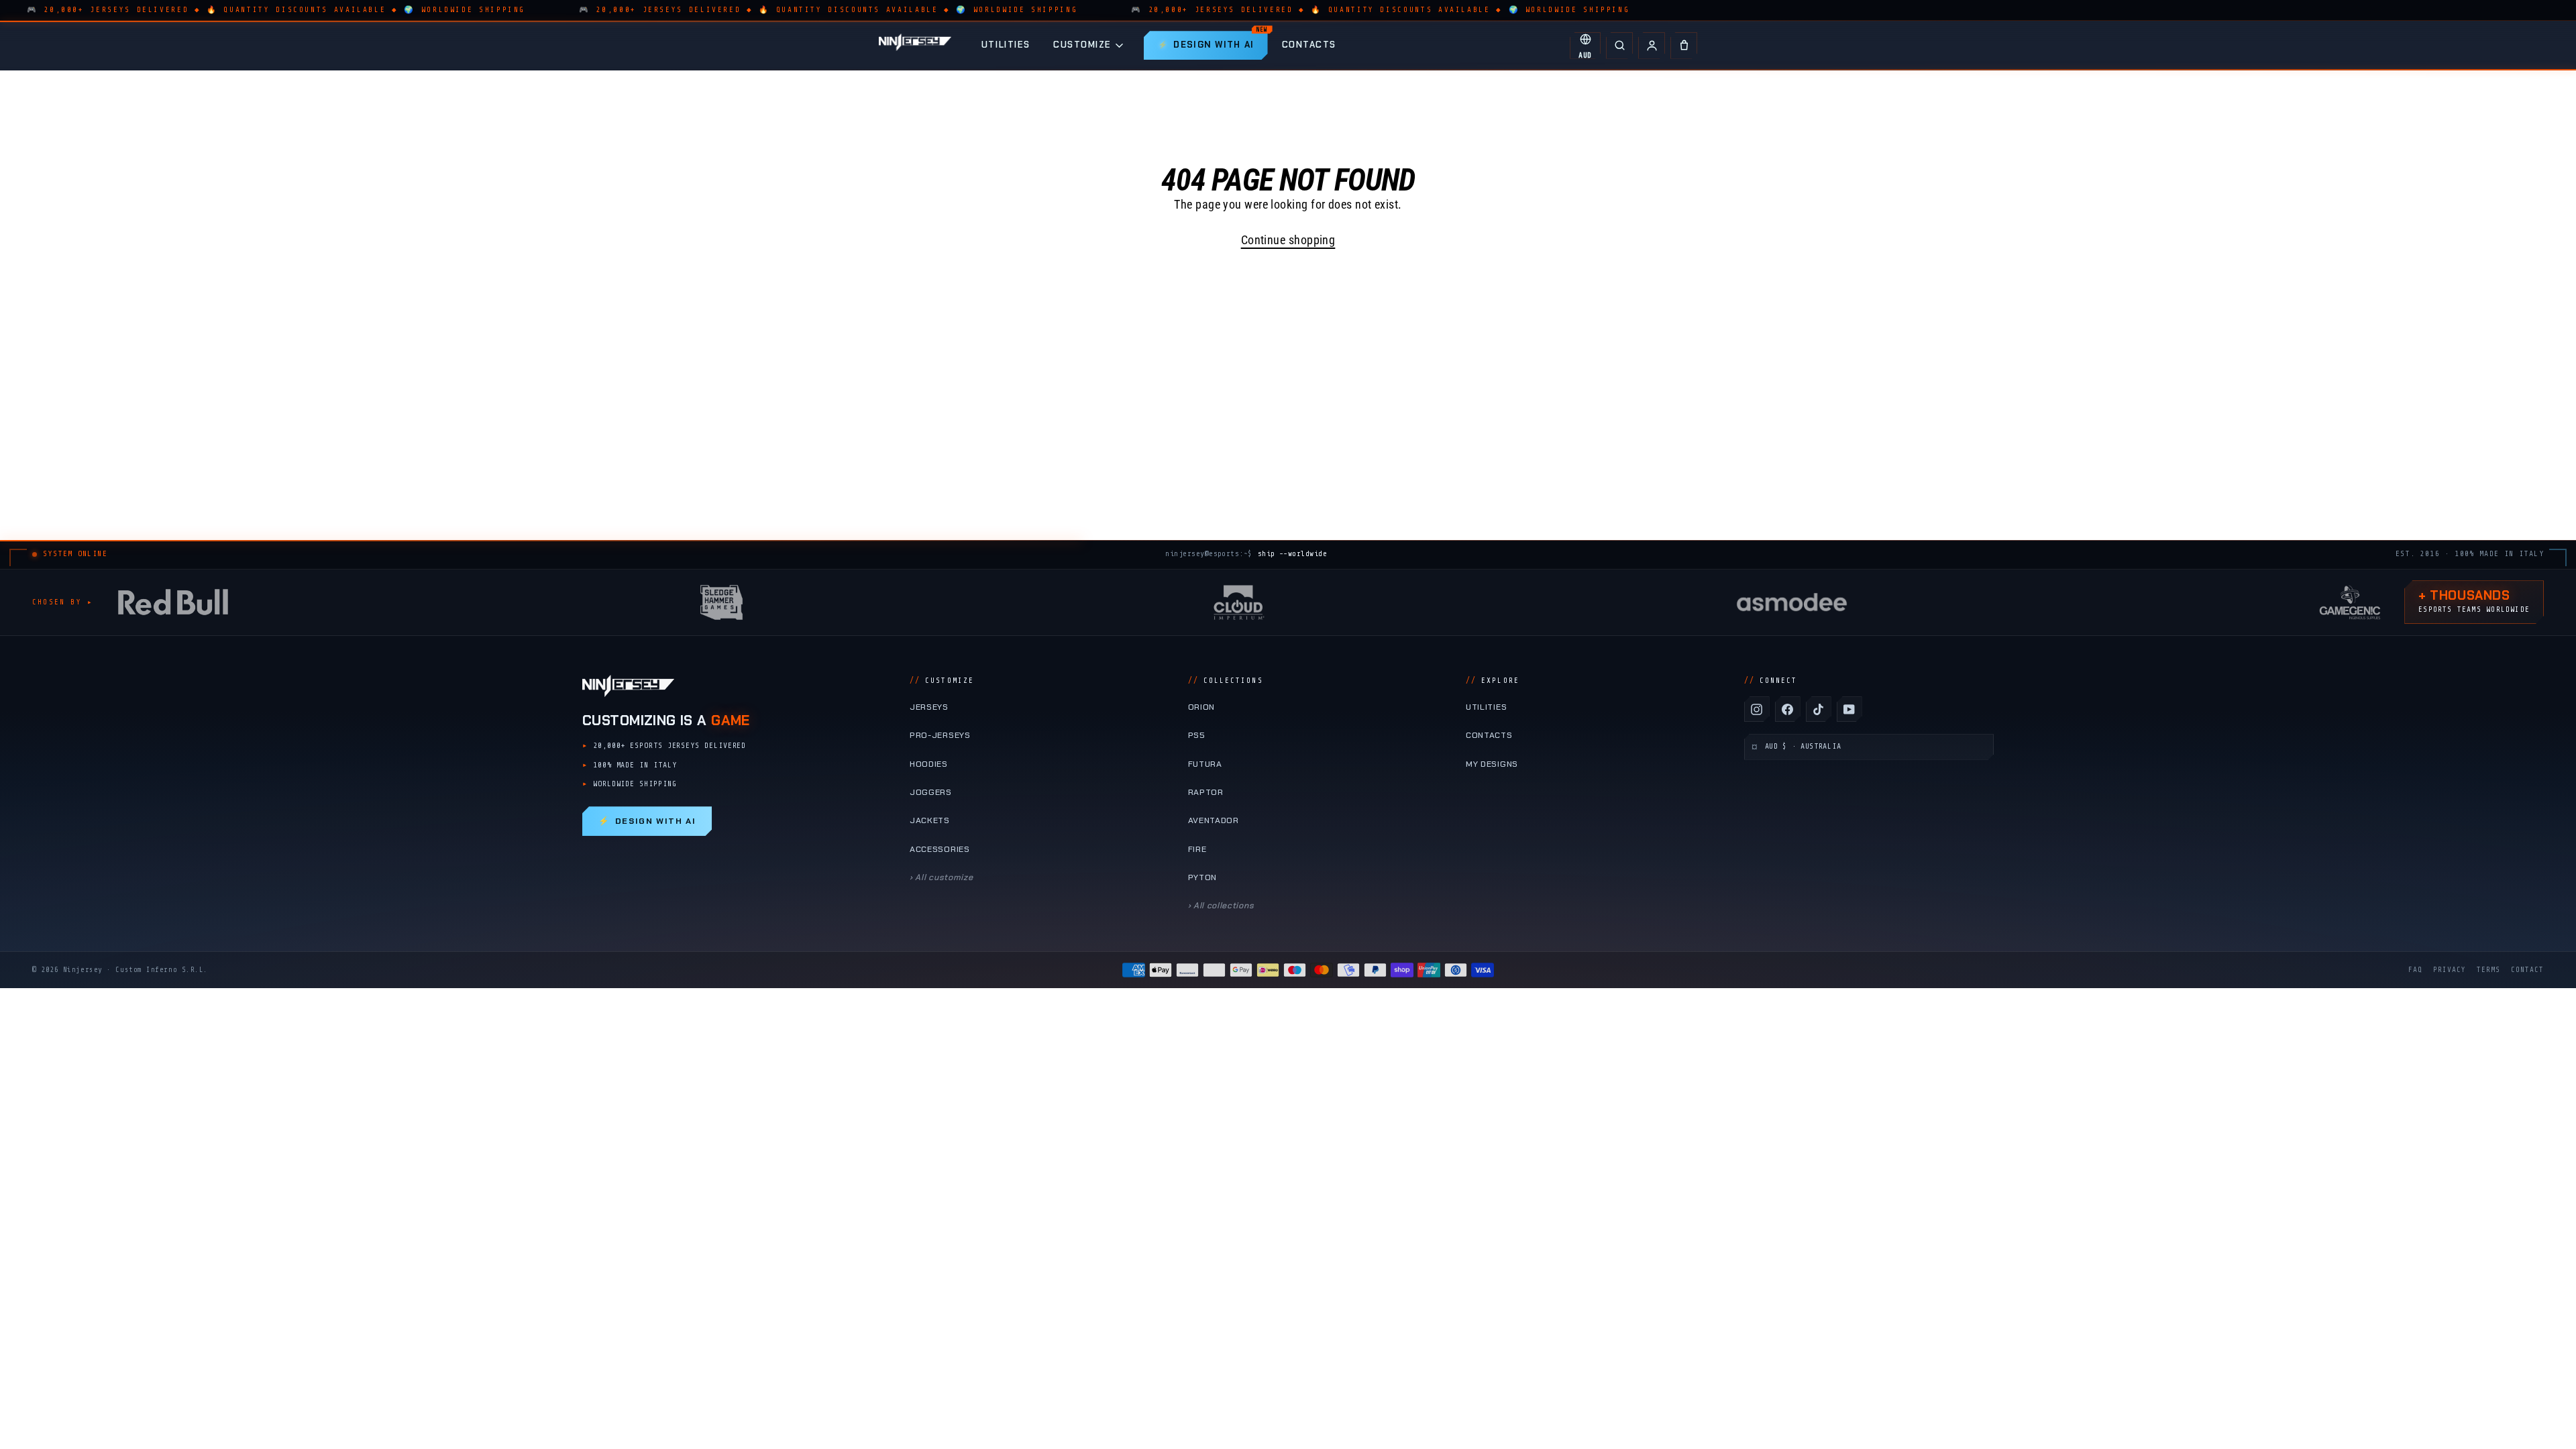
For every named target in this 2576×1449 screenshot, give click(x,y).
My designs (1492, 764)
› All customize (941, 877)
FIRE (1197, 849)
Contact (2527, 970)
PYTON (1202, 877)
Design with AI (647, 821)
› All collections (1221, 906)
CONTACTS (1309, 45)
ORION (1201, 707)
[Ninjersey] (915, 45)
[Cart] (1684, 46)
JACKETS (930, 820)
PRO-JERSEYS (940, 735)
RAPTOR (1206, 792)
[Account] (1652, 46)
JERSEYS (929, 707)
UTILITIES (1006, 45)
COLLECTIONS (1226, 681)
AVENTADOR (1214, 820)
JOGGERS (931, 792)
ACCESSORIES (940, 849)
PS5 (1197, 735)
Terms (2488, 970)
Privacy (2450, 970)
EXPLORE (1493, 681)
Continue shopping (1288, 240)
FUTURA (1205, 764)
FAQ (2415, 970)
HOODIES (929, 764)
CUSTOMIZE (1082, 45)
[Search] (1619, 46)
